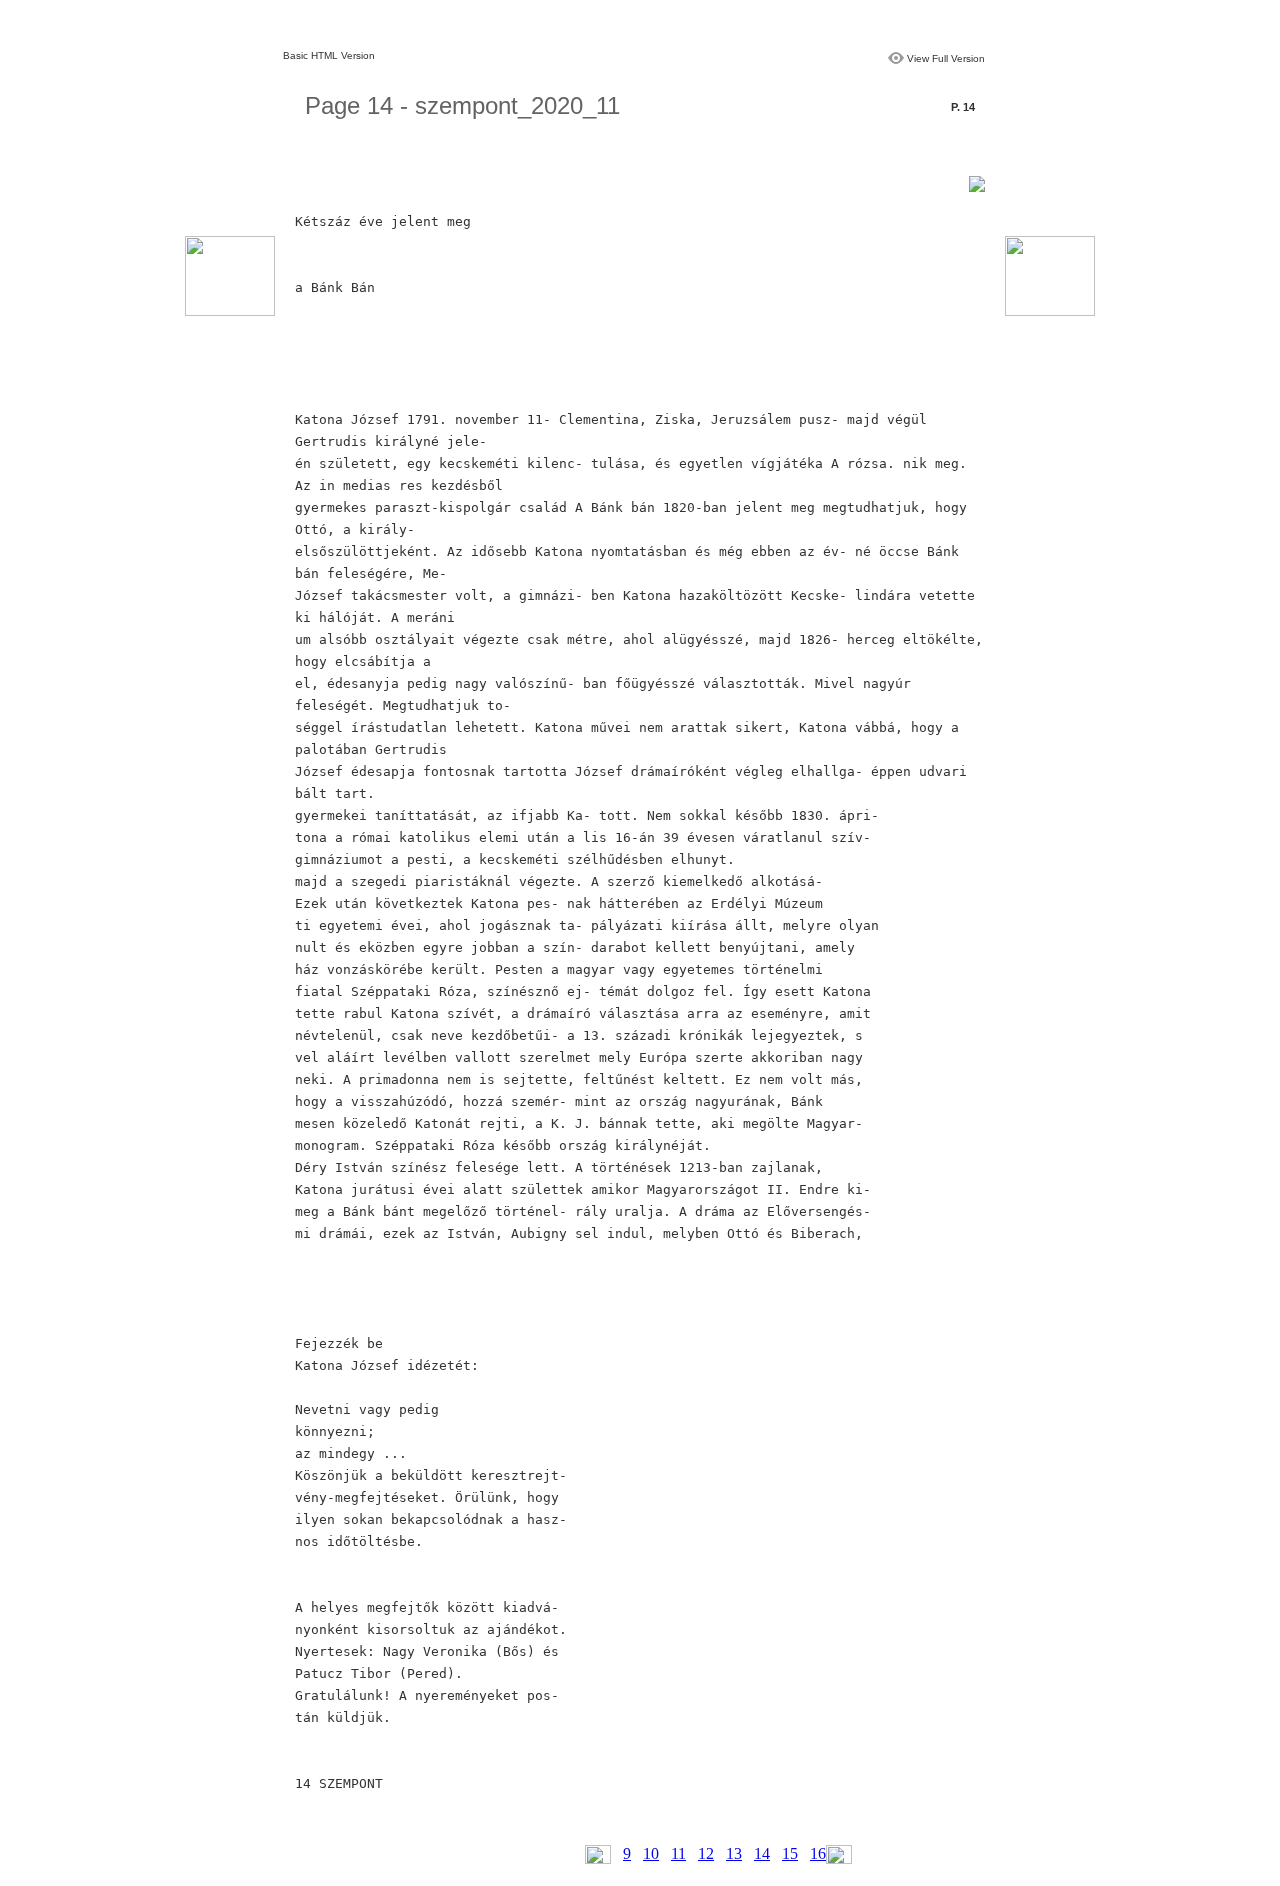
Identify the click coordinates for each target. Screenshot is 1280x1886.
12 (706, 1853)
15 (790, 1853)
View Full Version (946, 58)
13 (734, 1853)
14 (762, 1853)
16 (818, 1853)
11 (678, 1853)
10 (651, 1853)
